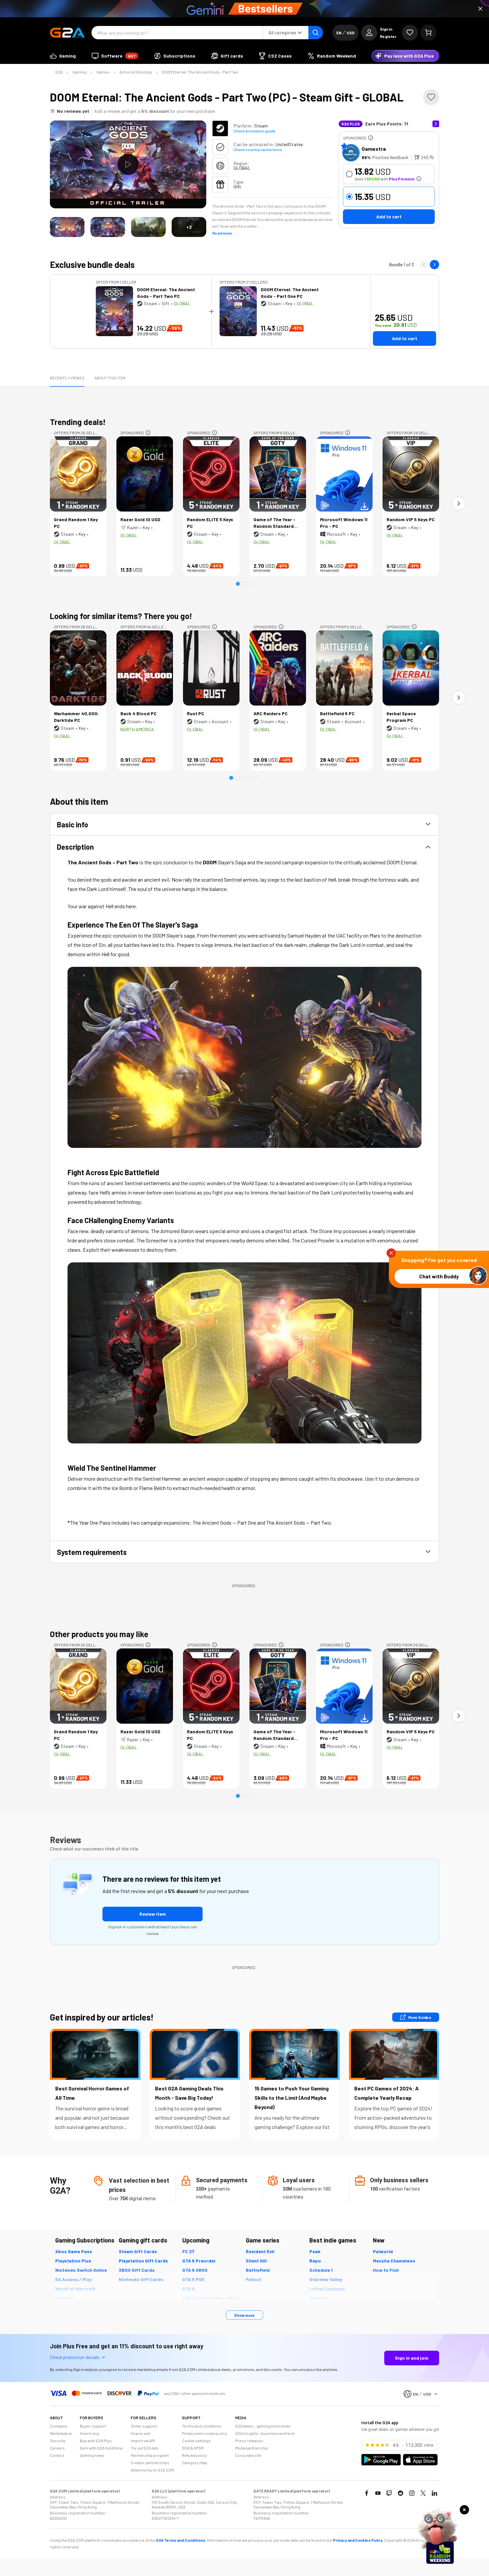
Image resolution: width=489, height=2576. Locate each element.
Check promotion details (75, 2357)
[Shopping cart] (428, 33)
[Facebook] (367, 2493)
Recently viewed (67, 378)
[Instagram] (412, 2493)
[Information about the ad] (371, 138)
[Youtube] (378, 2493)
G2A (59, 72)
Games (103, 72)
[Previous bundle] (424, 265)
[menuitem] (63, 56)
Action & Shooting (136, 72)
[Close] (480, 9)
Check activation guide (254, 131)
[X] (423, 2493)
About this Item (110, 378)
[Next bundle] (434, 265)
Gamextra (374, 149)
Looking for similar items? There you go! (121, 616)
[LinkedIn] (434, 2493)
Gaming (80, 72)
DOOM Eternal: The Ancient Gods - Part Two (200, 72)
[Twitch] (389, 2493)
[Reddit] (401, 2493)
